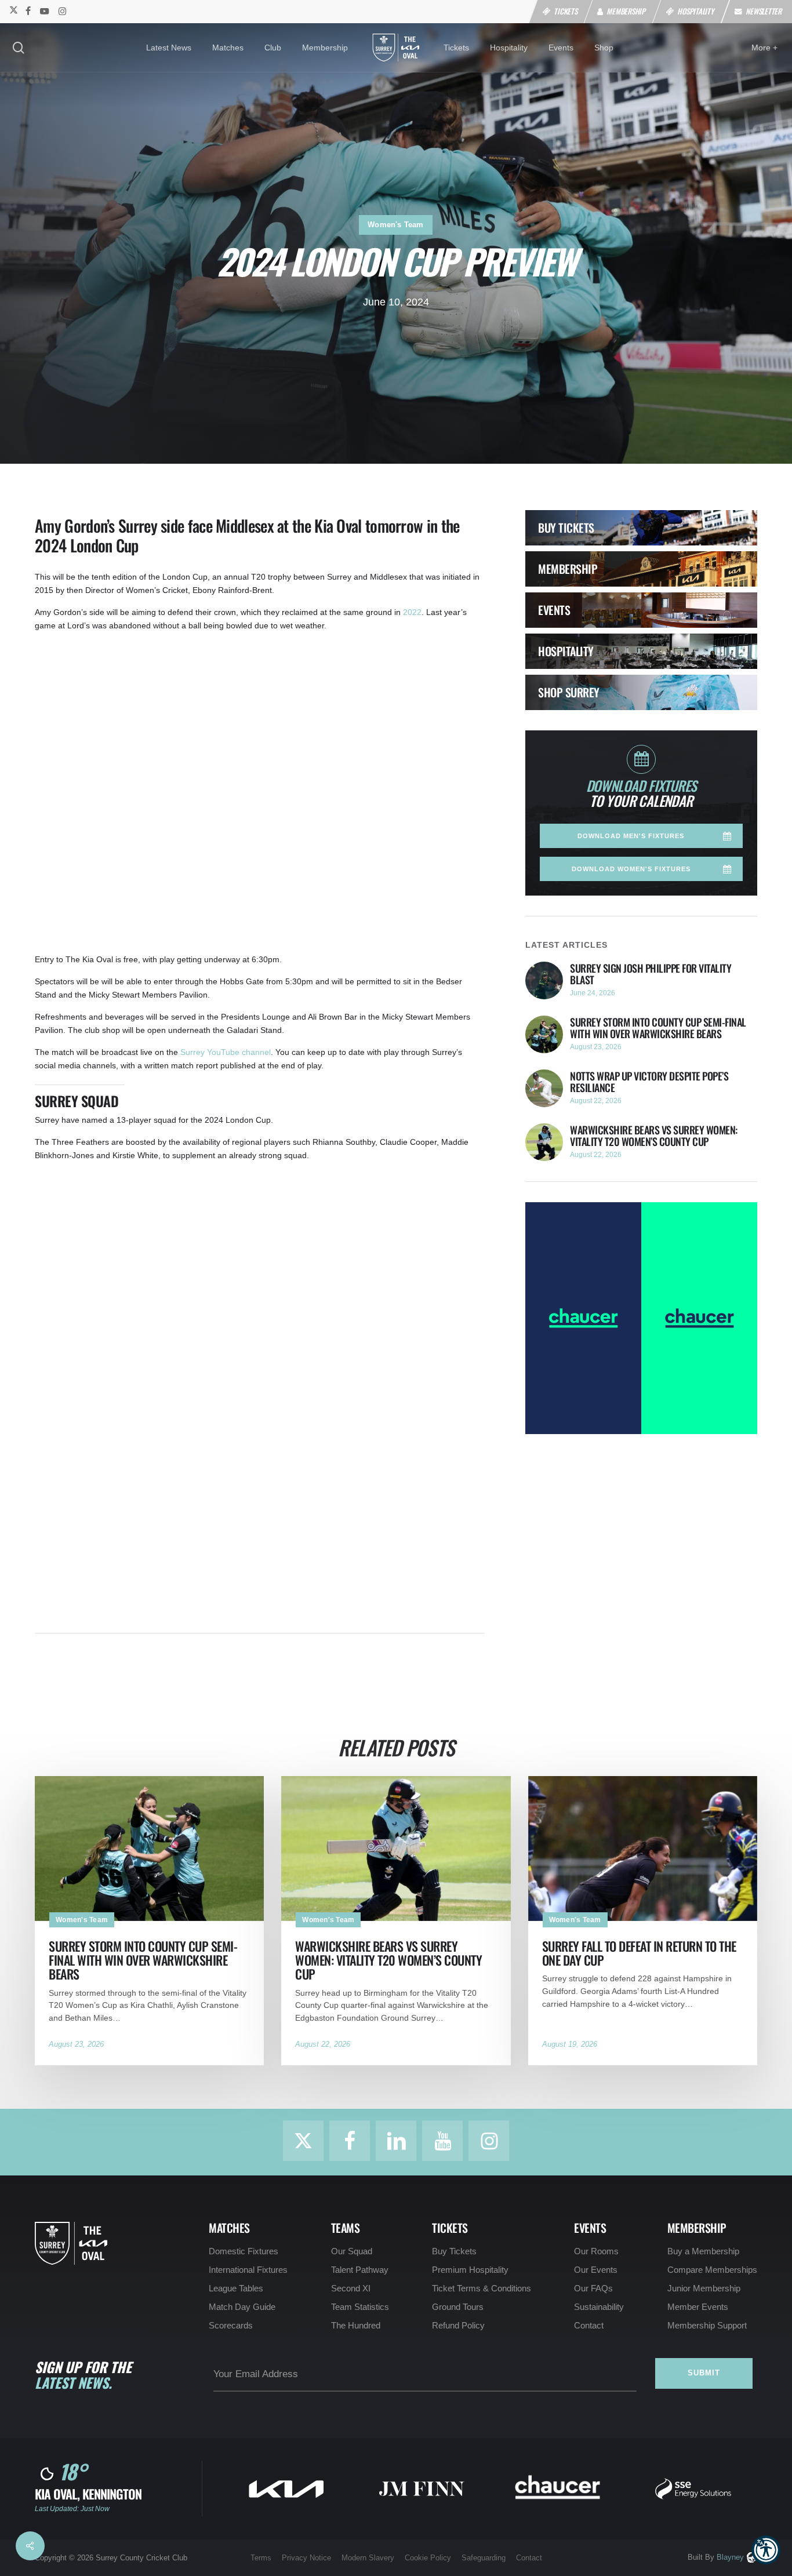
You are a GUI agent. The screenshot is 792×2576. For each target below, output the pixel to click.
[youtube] (45, 10)
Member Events (698, 2307)
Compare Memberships (712, 2270)
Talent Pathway (360, 2270)
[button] (766, 2550)
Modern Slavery (368, 2558)
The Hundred (356, 2326)
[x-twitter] (13, 10)
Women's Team (395, 225)
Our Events (596, 2270)
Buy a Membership (703, 2251)
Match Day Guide (242, 2307)
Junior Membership (704, 2288)
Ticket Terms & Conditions (482, 2288)
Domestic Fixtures (244, 2251)
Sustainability (599, 2307)
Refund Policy (458, 2326)
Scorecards (231, 2326)
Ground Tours (458, 2307)
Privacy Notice (306, 2558)
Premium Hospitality (470, 2270)
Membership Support (707, 2326)
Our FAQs (593, 2288)
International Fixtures (248, 2270)
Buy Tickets (454, 2251)
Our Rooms (596, 2251)
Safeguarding (484, 2558)
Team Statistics (360, 2307)
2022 (412, 612)
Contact (589, 2326)
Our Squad (352, 2251)
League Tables (236, 2288)
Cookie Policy (428, 2558)
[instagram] (62, 10)
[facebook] (28, 10)
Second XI (351, 2288)
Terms (261, 2558)
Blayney (730, 2557)
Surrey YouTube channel (226, 1052)
